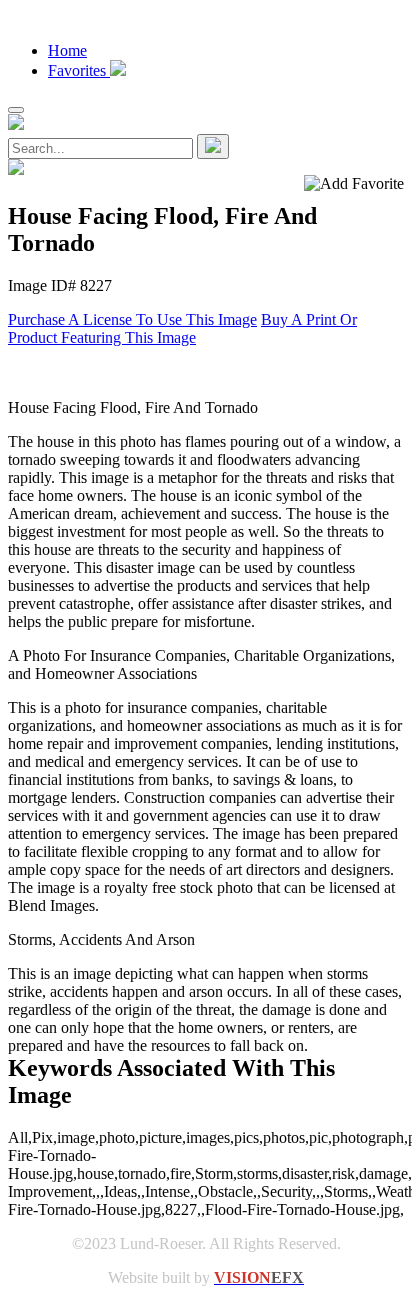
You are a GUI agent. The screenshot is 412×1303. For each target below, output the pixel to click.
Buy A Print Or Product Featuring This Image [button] (182, 328)
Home (67, 50)
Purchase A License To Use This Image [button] (132, 319)
